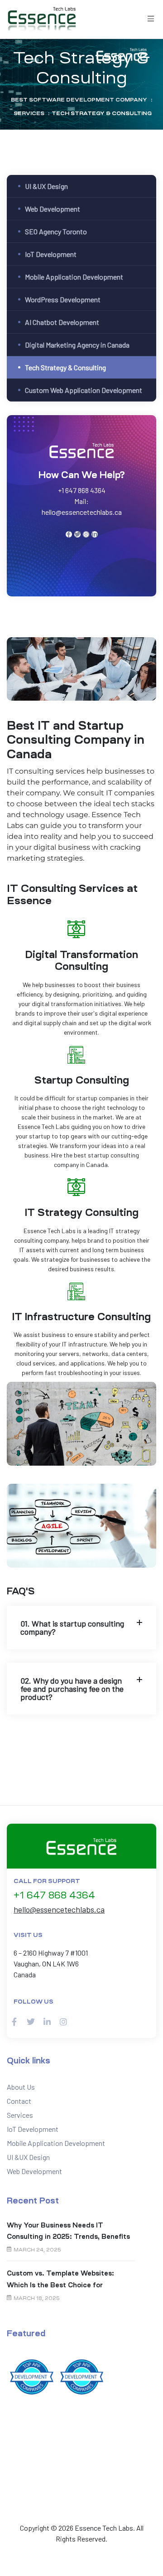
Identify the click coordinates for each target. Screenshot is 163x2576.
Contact (19, 2101)
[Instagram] (86, 534)
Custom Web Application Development (84, 390)
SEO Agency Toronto (56, 231)
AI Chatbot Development (62, 322)
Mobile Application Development (74, 277)
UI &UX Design (46, 186)
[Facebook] (69, 534)
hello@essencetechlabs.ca (59, 1909)
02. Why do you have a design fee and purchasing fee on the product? (72, 1689)
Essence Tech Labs (104, 2528)
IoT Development (51, 254)
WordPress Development (63, 299)
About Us (21, 2087)
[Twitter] (77, 534)
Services (20, 2115)
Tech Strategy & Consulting (65, 367)
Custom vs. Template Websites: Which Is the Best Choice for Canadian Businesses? (60, 2280)
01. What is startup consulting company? (72, 1627)
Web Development (53, 209)
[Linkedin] (95, 534)
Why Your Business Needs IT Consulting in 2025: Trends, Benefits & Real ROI (68, 2232)
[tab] (81, 1627)
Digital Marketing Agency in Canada (77, 345)
